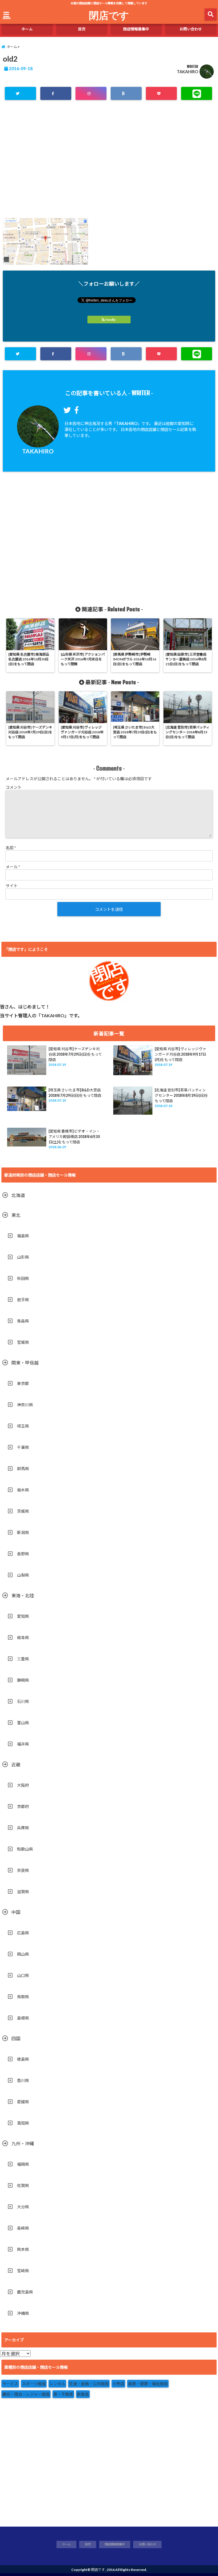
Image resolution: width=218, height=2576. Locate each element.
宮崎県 (23, 2271)
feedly (111, 320)
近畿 (16, 1764)
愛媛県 (23, 2102)
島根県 (23, 2018)
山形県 (23, 1257)
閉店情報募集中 (136, 29)
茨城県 (23, 1511)
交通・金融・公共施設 (89, 2384)
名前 (11, 848)
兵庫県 (23, 1828)
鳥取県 (23, 1997)
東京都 (23, 1383)
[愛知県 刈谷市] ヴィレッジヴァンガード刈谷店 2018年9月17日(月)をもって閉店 (180, 1054)
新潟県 (23, 1532)
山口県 (23, 1975)
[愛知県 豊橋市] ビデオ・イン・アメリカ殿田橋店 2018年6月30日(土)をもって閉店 (74, 1137)
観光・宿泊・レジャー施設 (26, 2394)
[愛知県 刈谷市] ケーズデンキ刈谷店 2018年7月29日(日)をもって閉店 (75, 1054)
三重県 (23, 1659)
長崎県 (23, 2228)
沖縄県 (23, 2313)
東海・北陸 (23, 1595)
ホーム (27, 29)
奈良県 (23, 1870)
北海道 (18, 1195)
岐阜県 (23, 1638)
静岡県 (23, 1680)
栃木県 (23, 1490)
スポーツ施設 (34, 2384)
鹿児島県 (25, 2292)
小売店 (118, 2384)
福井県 (23, 1744)
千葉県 (23, 1447)
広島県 (23, 1933)
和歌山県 (25, 1849)
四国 (16, 2038)
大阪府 (23, 1785)
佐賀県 (23, 2185)
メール (13, 867)
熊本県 (23, 2249)
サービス (10, 2384)
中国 (16, 1912)
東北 (16, 1215)
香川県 (23, 2080)
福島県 (23, 1236)
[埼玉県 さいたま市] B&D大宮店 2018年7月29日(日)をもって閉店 (75, 1093)
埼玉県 (23, 1426)
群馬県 (23, 1469)
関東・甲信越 (25, 1363)
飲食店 (83, 2394)
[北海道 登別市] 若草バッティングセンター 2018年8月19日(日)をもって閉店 (182, 1095)
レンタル (57, 2384)
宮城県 (23, 1342)
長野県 (23, 1554)
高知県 (23, 2123)
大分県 (23, 2207)
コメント (14, 787)
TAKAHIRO (187, 72)
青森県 (23, 1321)
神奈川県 (25, 1405)
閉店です (109, 15)
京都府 (23, 1806)
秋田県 (23, 1278)
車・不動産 (63, 2394)
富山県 (23, 1723)
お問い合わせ (191, 29)
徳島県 (23, 2059)
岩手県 (23, 1300)
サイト (12, 886)
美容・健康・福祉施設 (148, 2384)
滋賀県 (23, 1892)
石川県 (23, 1701)
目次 (82, 29)
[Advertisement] (109, 163)
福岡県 (23, 2164)
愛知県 (23, 1616)
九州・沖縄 (23, 2143)
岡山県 (23, 1954)
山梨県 (23, 1575)
